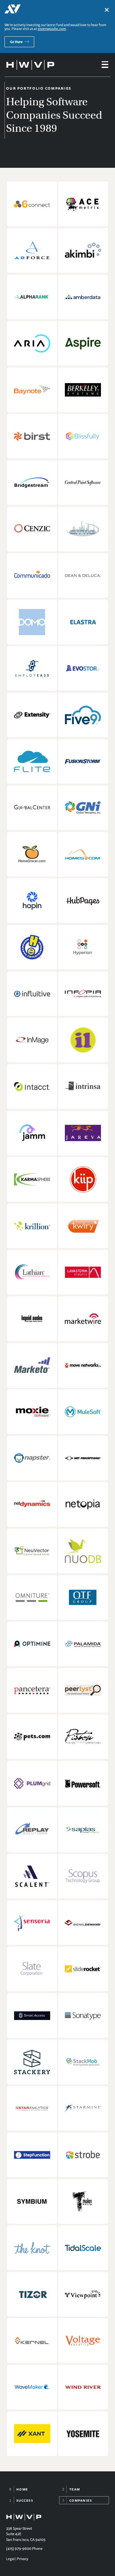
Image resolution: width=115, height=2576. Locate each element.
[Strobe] (83, 2155)
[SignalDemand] (83, 1923)
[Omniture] (32, 1598)
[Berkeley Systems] (83, 390)
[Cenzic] (32, 529)
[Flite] (32, 761)
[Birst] (32, 436)
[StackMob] (83, 2062)
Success (25, 2500)
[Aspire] (83, 343)
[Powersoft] (83, 1783)
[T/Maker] (83, 2201)
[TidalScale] (83, 2248)
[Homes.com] (83, 854)
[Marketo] (32, 1365)
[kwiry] (83, 1226)
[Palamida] (83, 1644)
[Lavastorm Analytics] (83, 1272)
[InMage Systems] (32, 1040)
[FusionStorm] (83, 761)
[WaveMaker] (32, 2387)
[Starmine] (83, 2108)
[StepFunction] (32, 2155)
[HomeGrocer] (32, 854)
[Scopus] (83, 1876)
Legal (10, 2559)
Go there (16, 42)
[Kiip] (83, 1179)
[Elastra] (83, 622)
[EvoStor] (83, 668)
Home (22, 2489)
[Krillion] (32, 1226)
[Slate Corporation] (32, 1969)
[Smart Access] (32, 2016)
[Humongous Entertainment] (32, 947)
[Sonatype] (83, 2016)
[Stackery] (32, 2062)
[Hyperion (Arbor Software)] (83, 947)
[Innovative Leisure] (83, 1040)
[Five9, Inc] (83, 715)
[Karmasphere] (32, 1179)
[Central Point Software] (83, 483)
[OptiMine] (32, 1644)
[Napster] (32, 1458)
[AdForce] (32, 250)
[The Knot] (32, 2248)
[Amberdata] (83, 297)
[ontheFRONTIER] (83, 1598)
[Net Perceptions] (83, 1458)
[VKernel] (32, 2341)
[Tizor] (32, 2294)
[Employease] (32, 668)
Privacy (23, 2559)
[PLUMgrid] (32, 1783)
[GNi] (83, 808)
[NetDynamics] (32, 1504)
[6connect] (32, 204)
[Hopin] (32, 901)
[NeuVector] (32, 1551)
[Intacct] (32, 1087)
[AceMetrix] (83, 204)
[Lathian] (32, 1272)
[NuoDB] (83, 1551)
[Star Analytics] (32, 2108)
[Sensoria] (32, 1923)
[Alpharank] (32, 297)
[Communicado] (32, 575)
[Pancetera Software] (32, 1690)
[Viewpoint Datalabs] (83, 2294)
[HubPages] (83, 901)
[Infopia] (83, 994)
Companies (81, 2500)
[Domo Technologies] (32, 622)
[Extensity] (32, 715)
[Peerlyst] (83, 1690)
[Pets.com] (32, 1737)
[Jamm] (32, 1133)
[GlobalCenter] (32, 808)
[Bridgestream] (32, 483)
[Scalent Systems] (32, 1876)
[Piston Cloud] (83, 1737)
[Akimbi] (83, 250)
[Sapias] (83, 1830)
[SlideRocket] (83, 1969)
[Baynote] (32, 390)
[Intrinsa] (83, 1087)
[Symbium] (32, 2201)
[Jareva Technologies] (83, 1133)
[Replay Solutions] (32, 1830)
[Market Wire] (83, 1319)
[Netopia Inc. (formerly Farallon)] (83, 1504)
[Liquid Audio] (32, 1319)
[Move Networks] (83, 1365)
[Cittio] (83, 529)
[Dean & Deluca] (83, 575)
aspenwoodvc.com (52, 29)
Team (75, 2489)
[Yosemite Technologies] (83, 2434)
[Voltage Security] (83, 2341)
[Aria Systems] (32, 343)
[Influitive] (32, 994)
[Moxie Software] (32, 1412)
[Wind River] (83, 2387)
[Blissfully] (83, 436)
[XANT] (32, 2434)
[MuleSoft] (83, 1412)
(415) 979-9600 (19, 2549)
